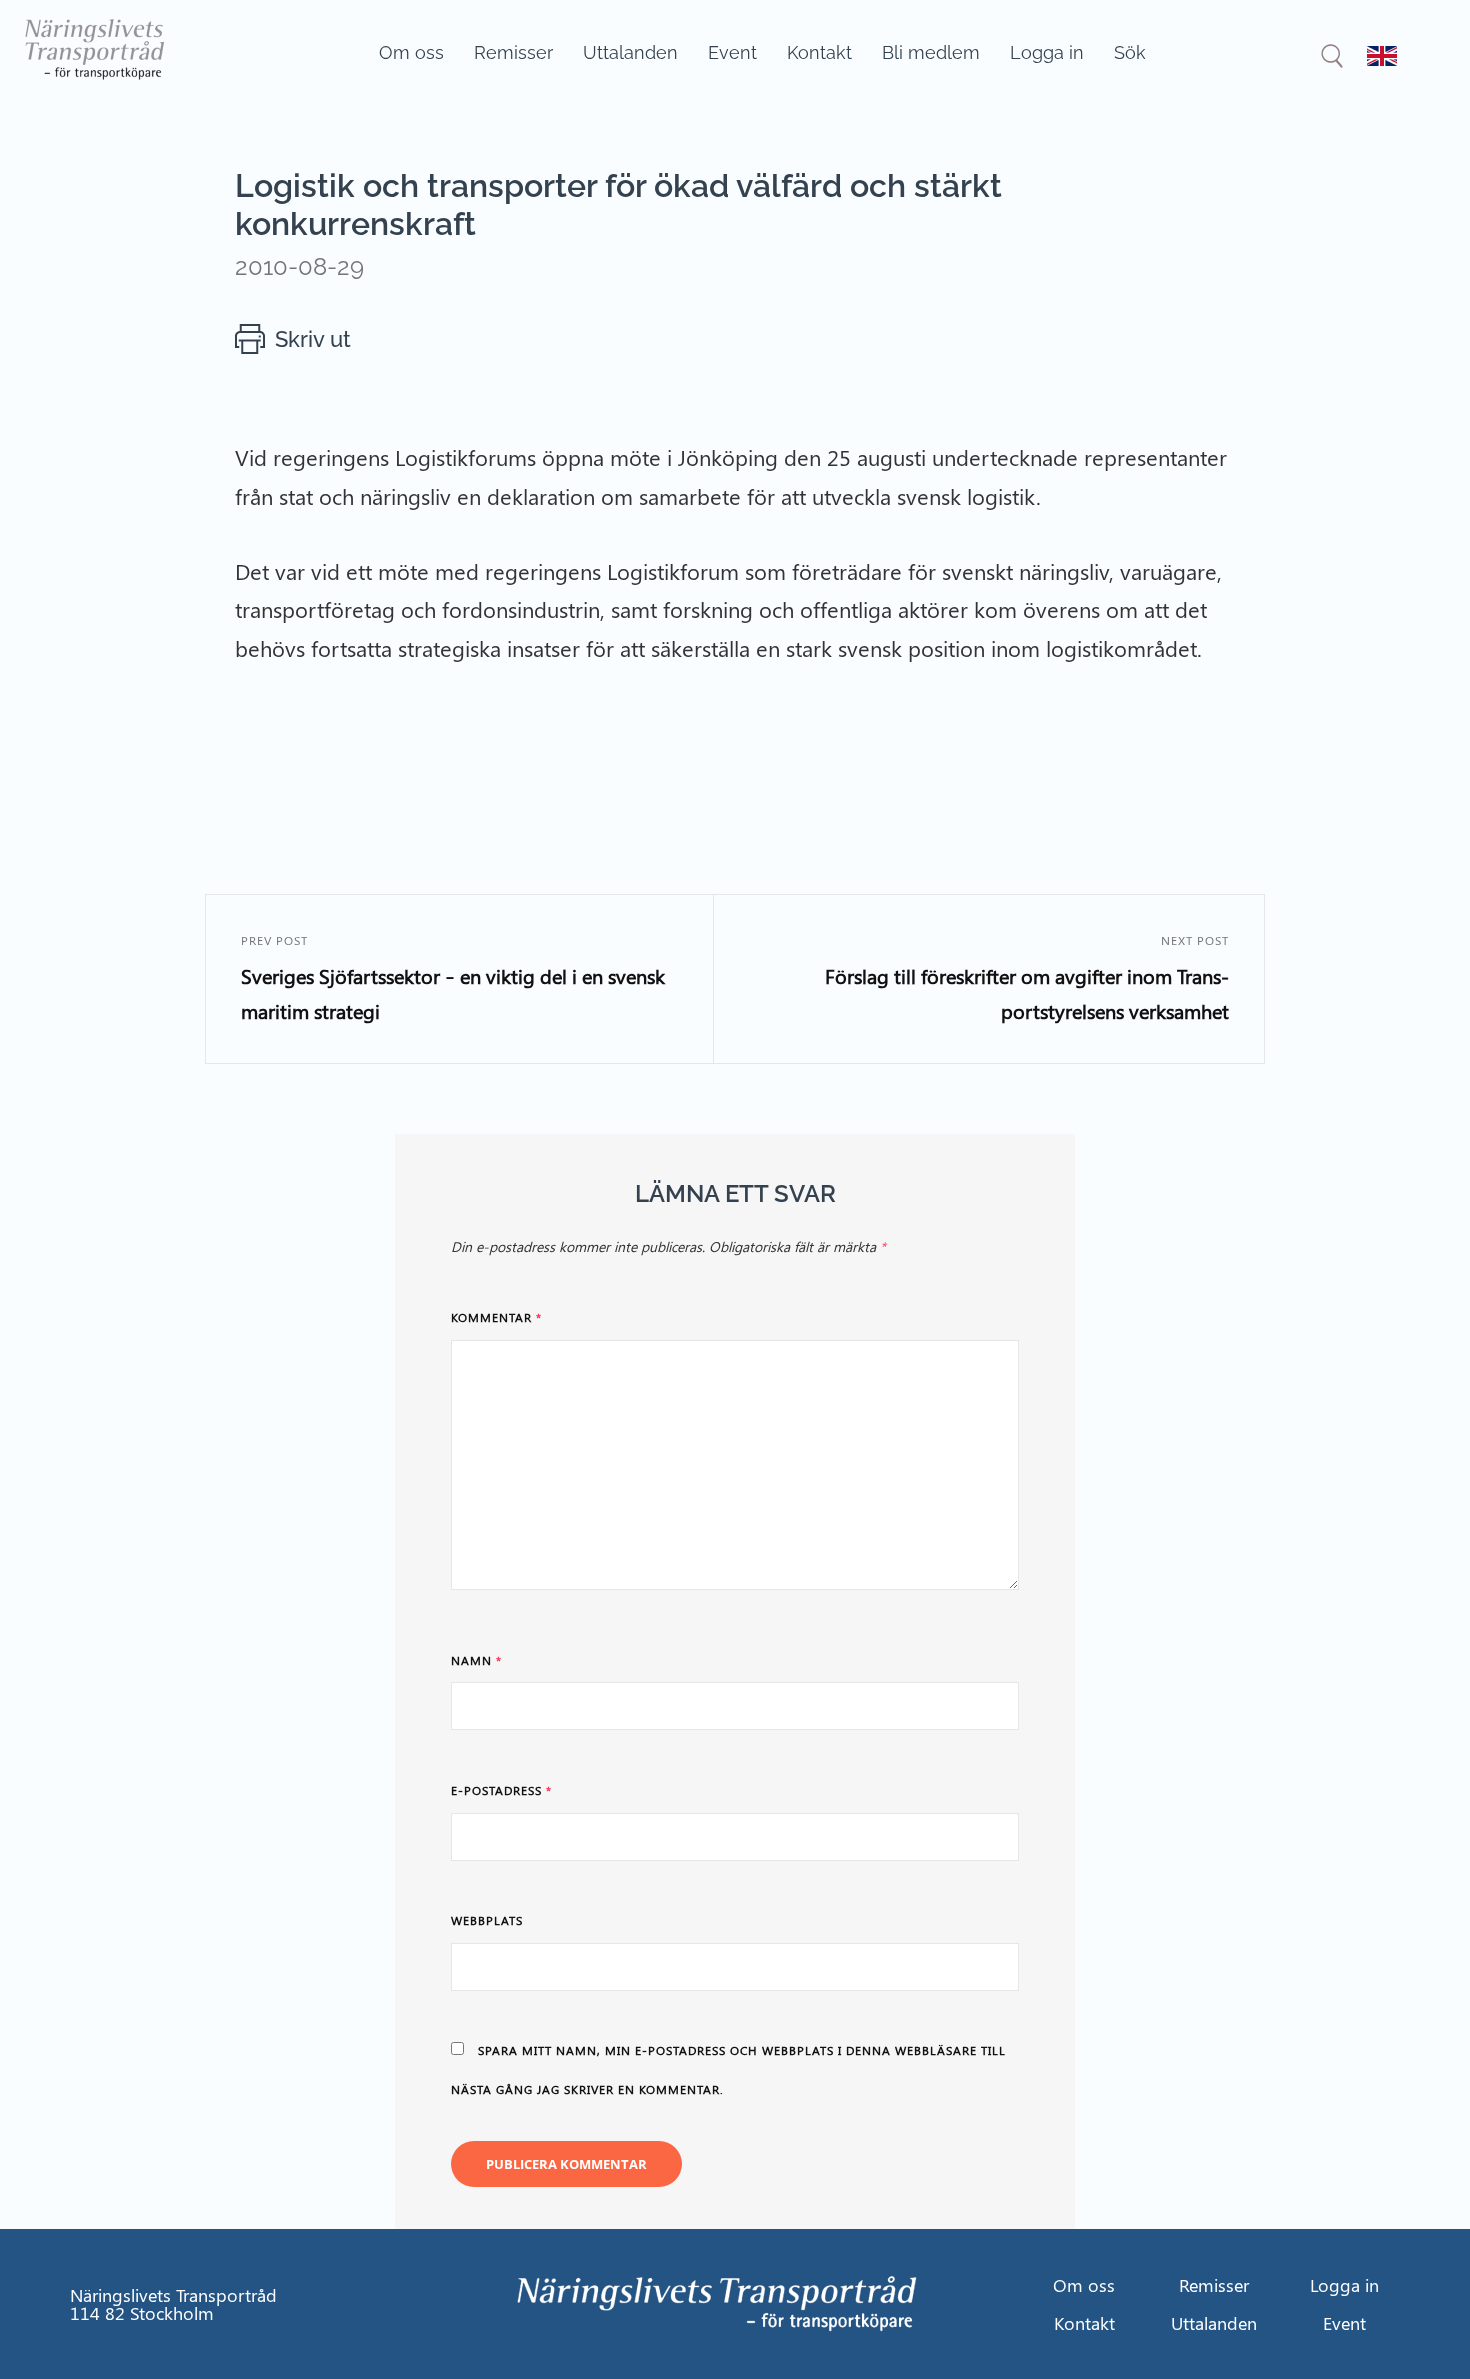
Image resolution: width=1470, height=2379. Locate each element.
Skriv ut (313, 339)
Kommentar (496, 1317)
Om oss (411, 52)
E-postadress (501, 1790)
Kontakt (819, 52)
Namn (476, 1660)
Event (732, 52)
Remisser (513, 52)
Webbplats (487, 1920)
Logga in (1047, 52)
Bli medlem (931, 52)
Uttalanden (630, 52)
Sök (1130, 52)
